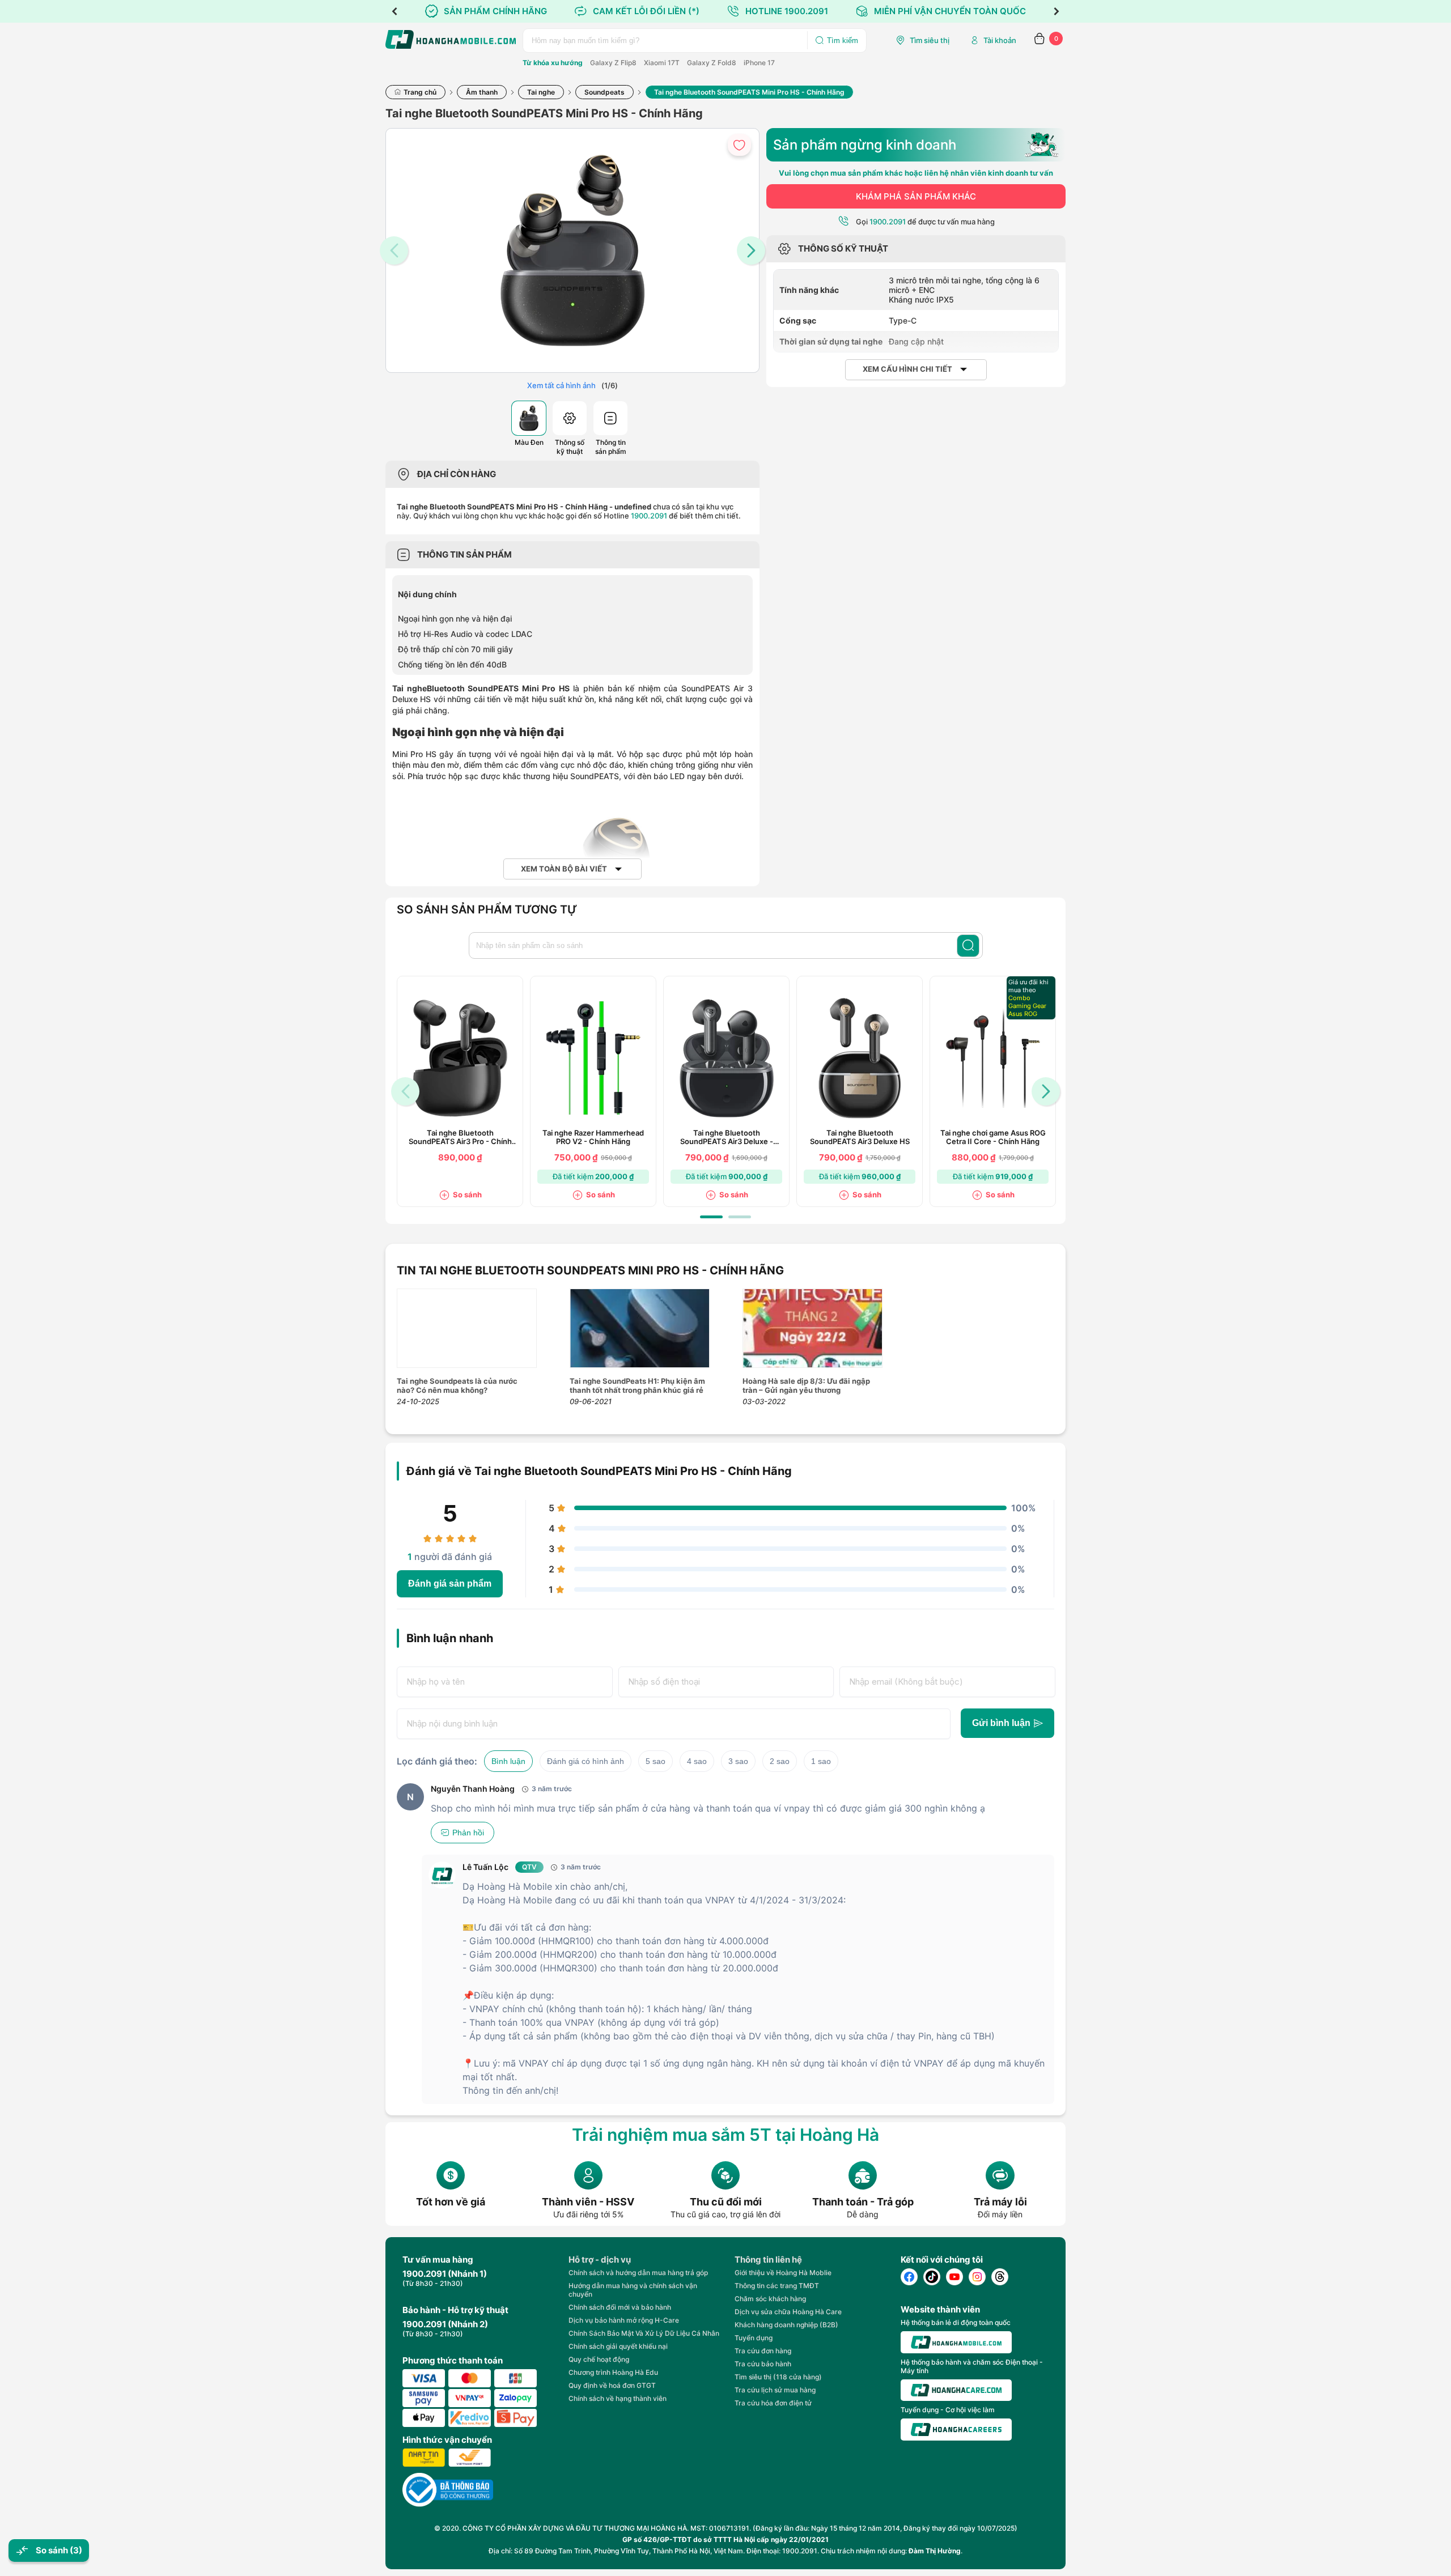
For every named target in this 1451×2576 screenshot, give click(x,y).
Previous (394, 11)
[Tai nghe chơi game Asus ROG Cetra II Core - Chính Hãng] (993, 1058)
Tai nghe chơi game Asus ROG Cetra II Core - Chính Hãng (993, 1137)
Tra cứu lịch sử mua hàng (775, 2390)
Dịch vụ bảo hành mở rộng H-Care (624, 2320)
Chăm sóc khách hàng (770, 2299)
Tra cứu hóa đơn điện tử (773, 2403)
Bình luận (508, 1761)
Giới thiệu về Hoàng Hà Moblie (783, 2273)
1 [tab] (711, 1217)
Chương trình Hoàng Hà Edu (613, 2372)
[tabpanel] (460, 1091)
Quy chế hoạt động (599, 2359)
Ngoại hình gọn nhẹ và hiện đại (455, 619)
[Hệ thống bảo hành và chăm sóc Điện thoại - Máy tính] (956, 2390)
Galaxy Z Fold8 (712, 63)
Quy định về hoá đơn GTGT (612, 2385)
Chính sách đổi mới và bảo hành (620, 2307)
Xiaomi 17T (662, 63)
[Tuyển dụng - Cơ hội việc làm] (956, 2430)
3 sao (738, 1761)
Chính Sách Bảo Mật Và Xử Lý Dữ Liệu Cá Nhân (644, 2333)
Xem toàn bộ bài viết (564, 869)
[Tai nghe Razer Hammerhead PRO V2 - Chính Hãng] (593, 1058)
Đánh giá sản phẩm (450, 1584)
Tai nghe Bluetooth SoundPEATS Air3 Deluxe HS (860, 1137)
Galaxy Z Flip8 (613, 63)
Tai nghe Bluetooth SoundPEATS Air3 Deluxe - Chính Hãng (727, 1137)
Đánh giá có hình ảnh (586, 1761)
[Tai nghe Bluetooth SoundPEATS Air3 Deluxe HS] (860, 1058)
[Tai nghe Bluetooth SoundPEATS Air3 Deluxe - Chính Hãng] (727, 1058)
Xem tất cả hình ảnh (561, 385)
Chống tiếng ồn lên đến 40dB (452, 664)
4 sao (697, 1761)
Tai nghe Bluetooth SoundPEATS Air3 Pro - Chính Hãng (460, 1137)
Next (1057, 11)
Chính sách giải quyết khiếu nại (618, 2346)
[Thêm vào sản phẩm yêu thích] (739, 145)
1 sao (821, 1761)
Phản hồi (468, 1833)
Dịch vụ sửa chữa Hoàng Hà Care (788, 2312)
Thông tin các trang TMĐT (777, 2286)
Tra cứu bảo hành (763, 2364)
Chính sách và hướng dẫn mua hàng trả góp (638, 2273)
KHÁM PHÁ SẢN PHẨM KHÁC (916, 196)
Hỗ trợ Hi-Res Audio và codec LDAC (465, 634)
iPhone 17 (759, 63)
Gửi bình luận (1001, 1723)
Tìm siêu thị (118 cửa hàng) (778, 2377)
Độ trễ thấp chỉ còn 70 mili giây (455, 649)
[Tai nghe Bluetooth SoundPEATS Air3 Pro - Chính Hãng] (460, 1058)
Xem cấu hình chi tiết (907, 369)
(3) (76, 2550)
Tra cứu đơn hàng (763, 2351)
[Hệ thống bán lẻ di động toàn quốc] (956, 2342)
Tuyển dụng (754, 2338)
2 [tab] (740, 1217)
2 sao (780, 1761)
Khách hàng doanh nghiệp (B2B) (786, 2325)
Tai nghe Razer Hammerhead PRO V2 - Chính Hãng (593, 1137)
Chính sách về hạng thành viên (618, 2398)
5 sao (656, 1761)
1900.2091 (649, 516)
